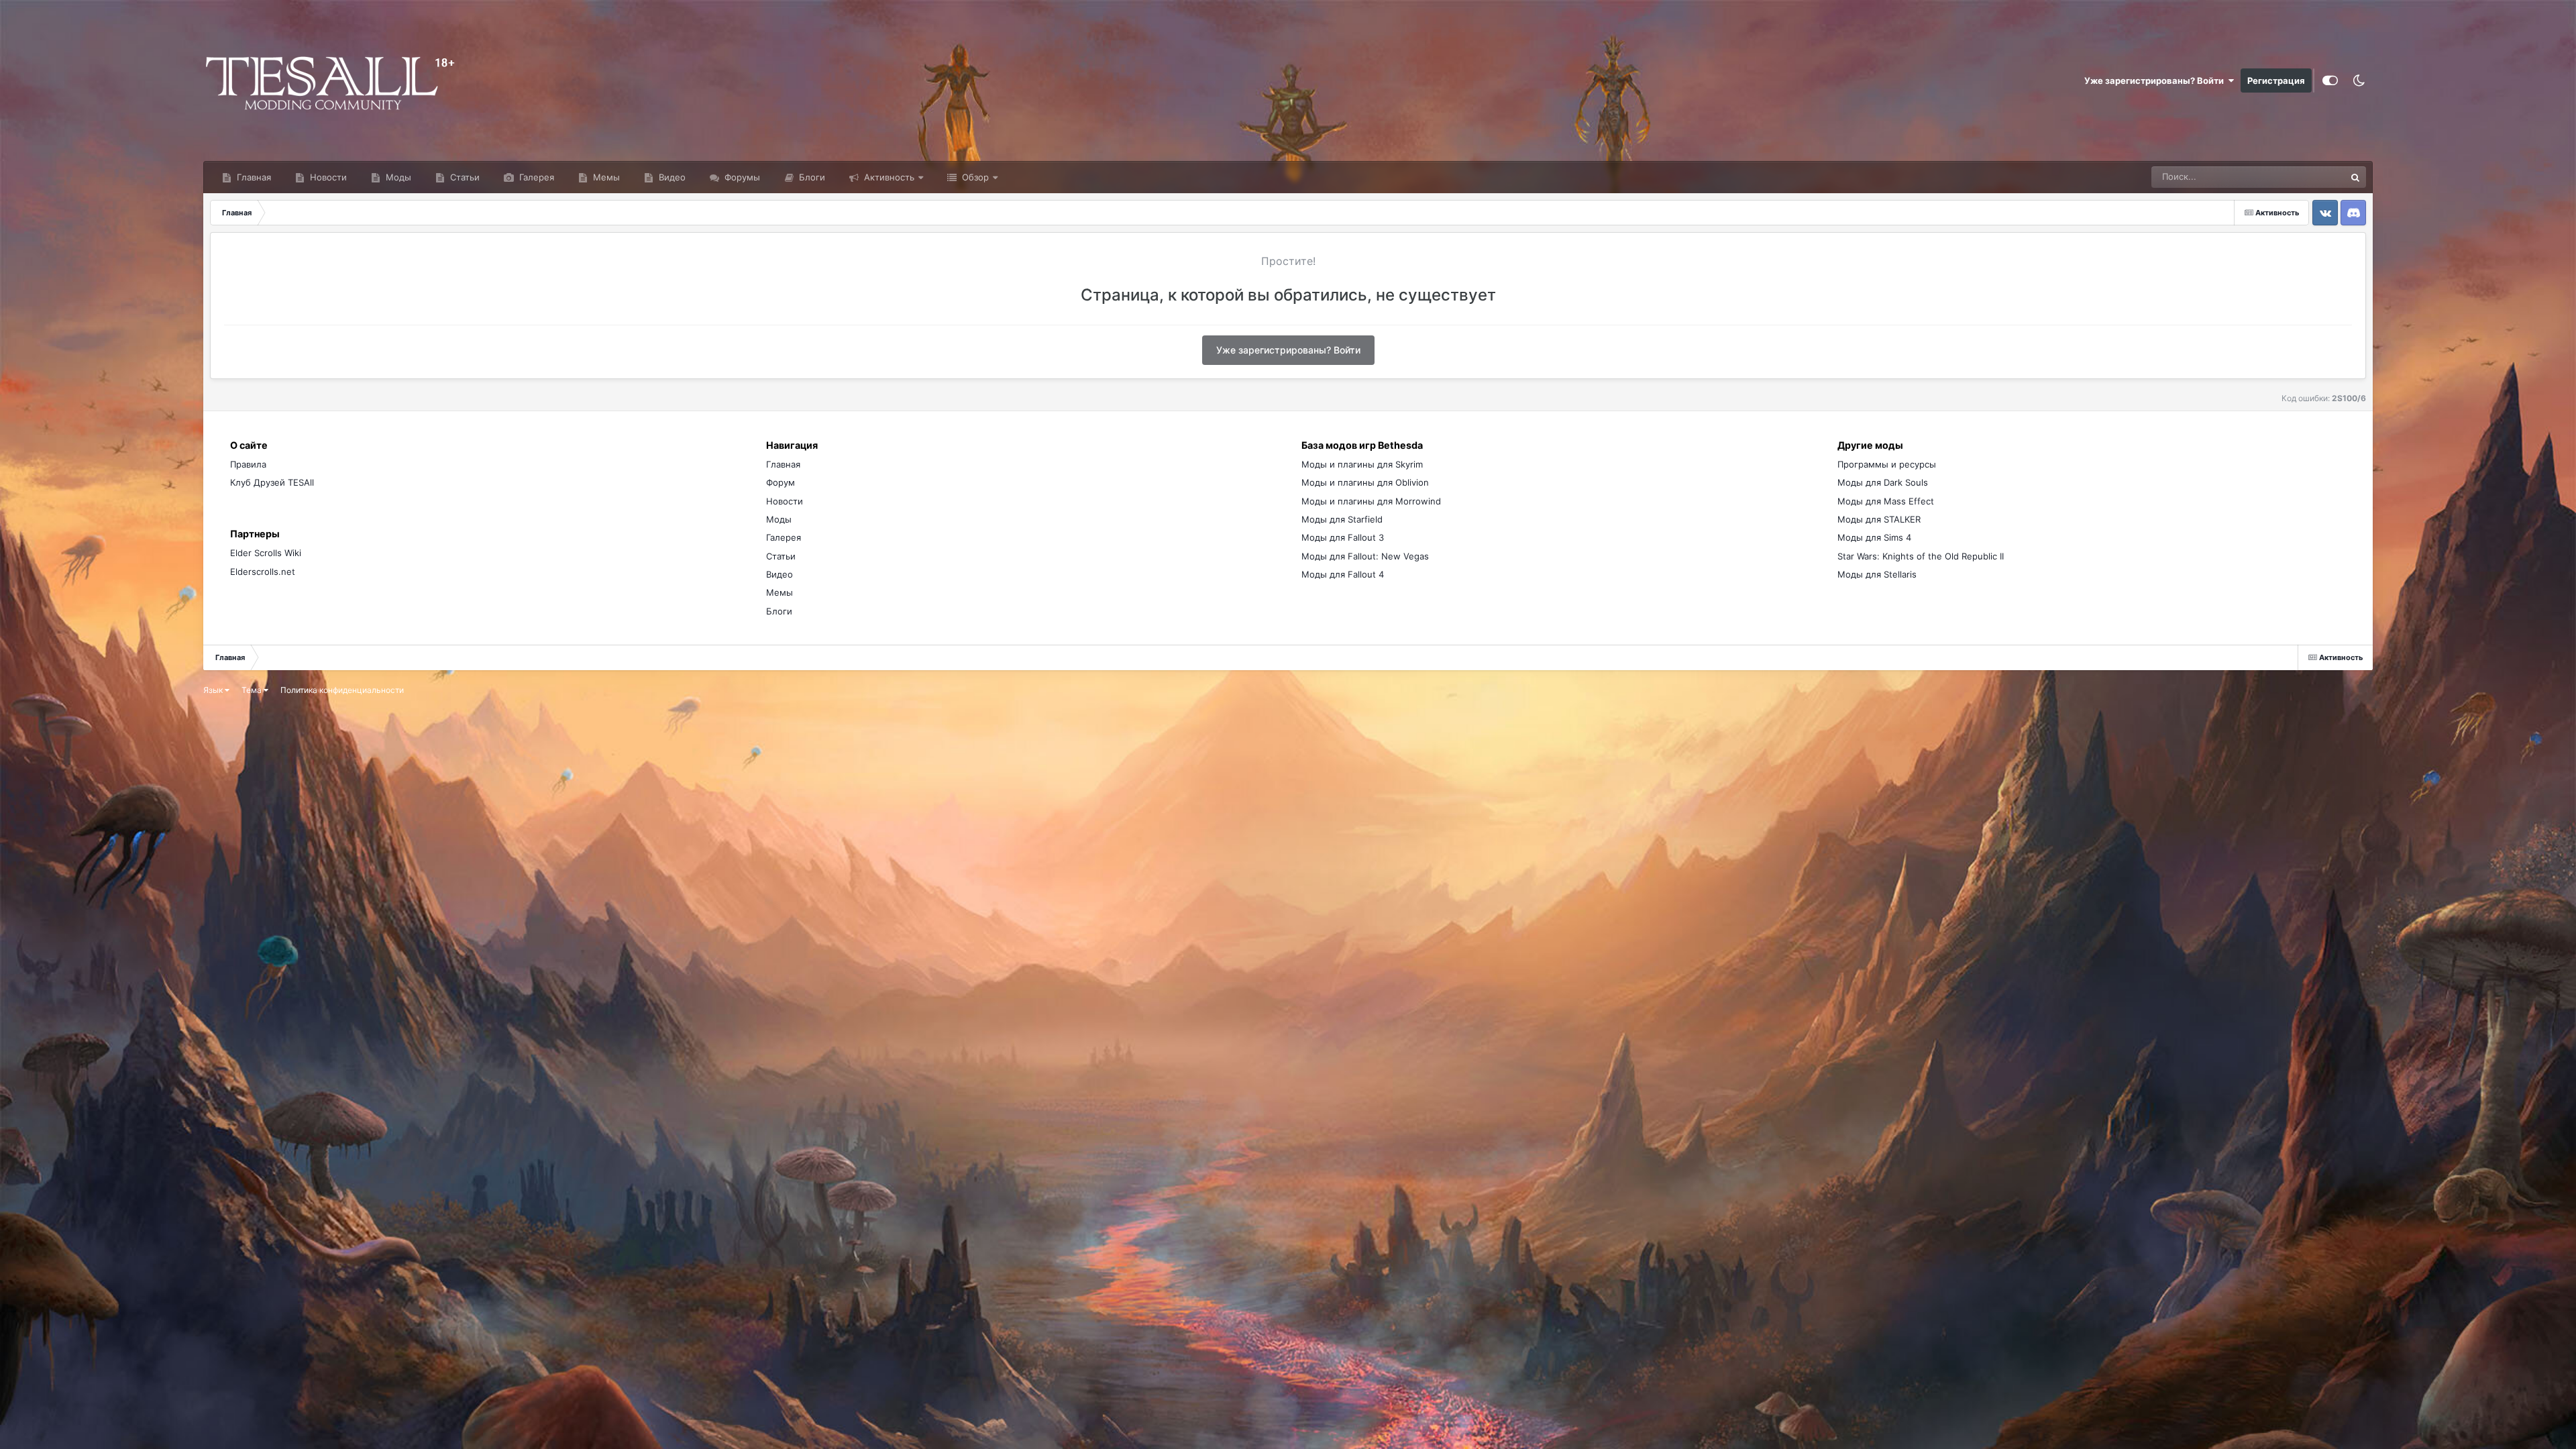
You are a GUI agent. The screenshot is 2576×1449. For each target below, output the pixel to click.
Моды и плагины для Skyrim (1362, 464)
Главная (253, 177)
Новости (327, 177)
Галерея (535, 177)
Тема (253, 690)
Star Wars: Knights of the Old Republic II (1921, 556)
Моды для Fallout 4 (1343, 574)
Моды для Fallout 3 (1343, 537)
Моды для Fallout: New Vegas (1365, 556)
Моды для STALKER (1879, 519)
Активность (888, 177)
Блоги (811, 177)
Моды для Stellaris (1877, 574)
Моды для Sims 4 (1874, 537)
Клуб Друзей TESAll (272, 482)
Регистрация (2276, 80)
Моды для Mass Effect (1886, 501)
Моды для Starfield (1342, 519)
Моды (397, 177)
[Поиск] (2355, 177)
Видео (671, 177)
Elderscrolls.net (263, 572)
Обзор (974, 177)
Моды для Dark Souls (1883, 482)
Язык (214, 690)
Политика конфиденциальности (342, 690)
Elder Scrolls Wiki (266, 553)
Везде (2315, 177)
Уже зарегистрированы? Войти (2156, 80)
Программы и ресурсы (1887, 464)
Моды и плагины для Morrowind (1371, 501)
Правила (248, 464)
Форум (781, 482)
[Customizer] (2330, 80)
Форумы (741, 177)
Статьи (464, 177)
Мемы (605, 177)
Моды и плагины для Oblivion (1365, 482)
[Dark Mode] (2359, 80)
